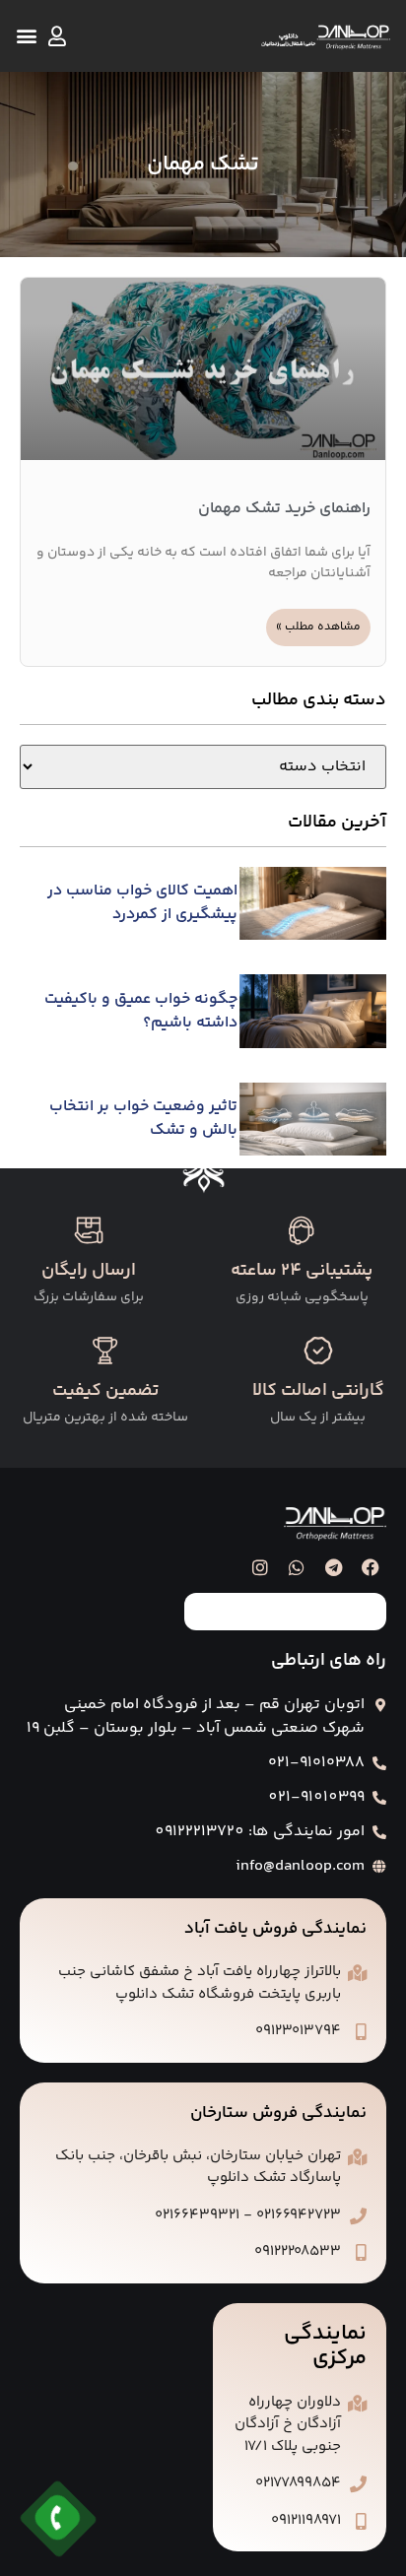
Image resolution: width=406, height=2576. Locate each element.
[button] (26, 36)
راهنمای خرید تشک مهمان (284, 509)
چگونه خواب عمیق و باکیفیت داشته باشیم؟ (141, 1011)
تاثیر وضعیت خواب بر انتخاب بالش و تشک (143, 1119)
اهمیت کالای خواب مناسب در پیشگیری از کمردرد (142, 903)
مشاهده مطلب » (318, 627)
